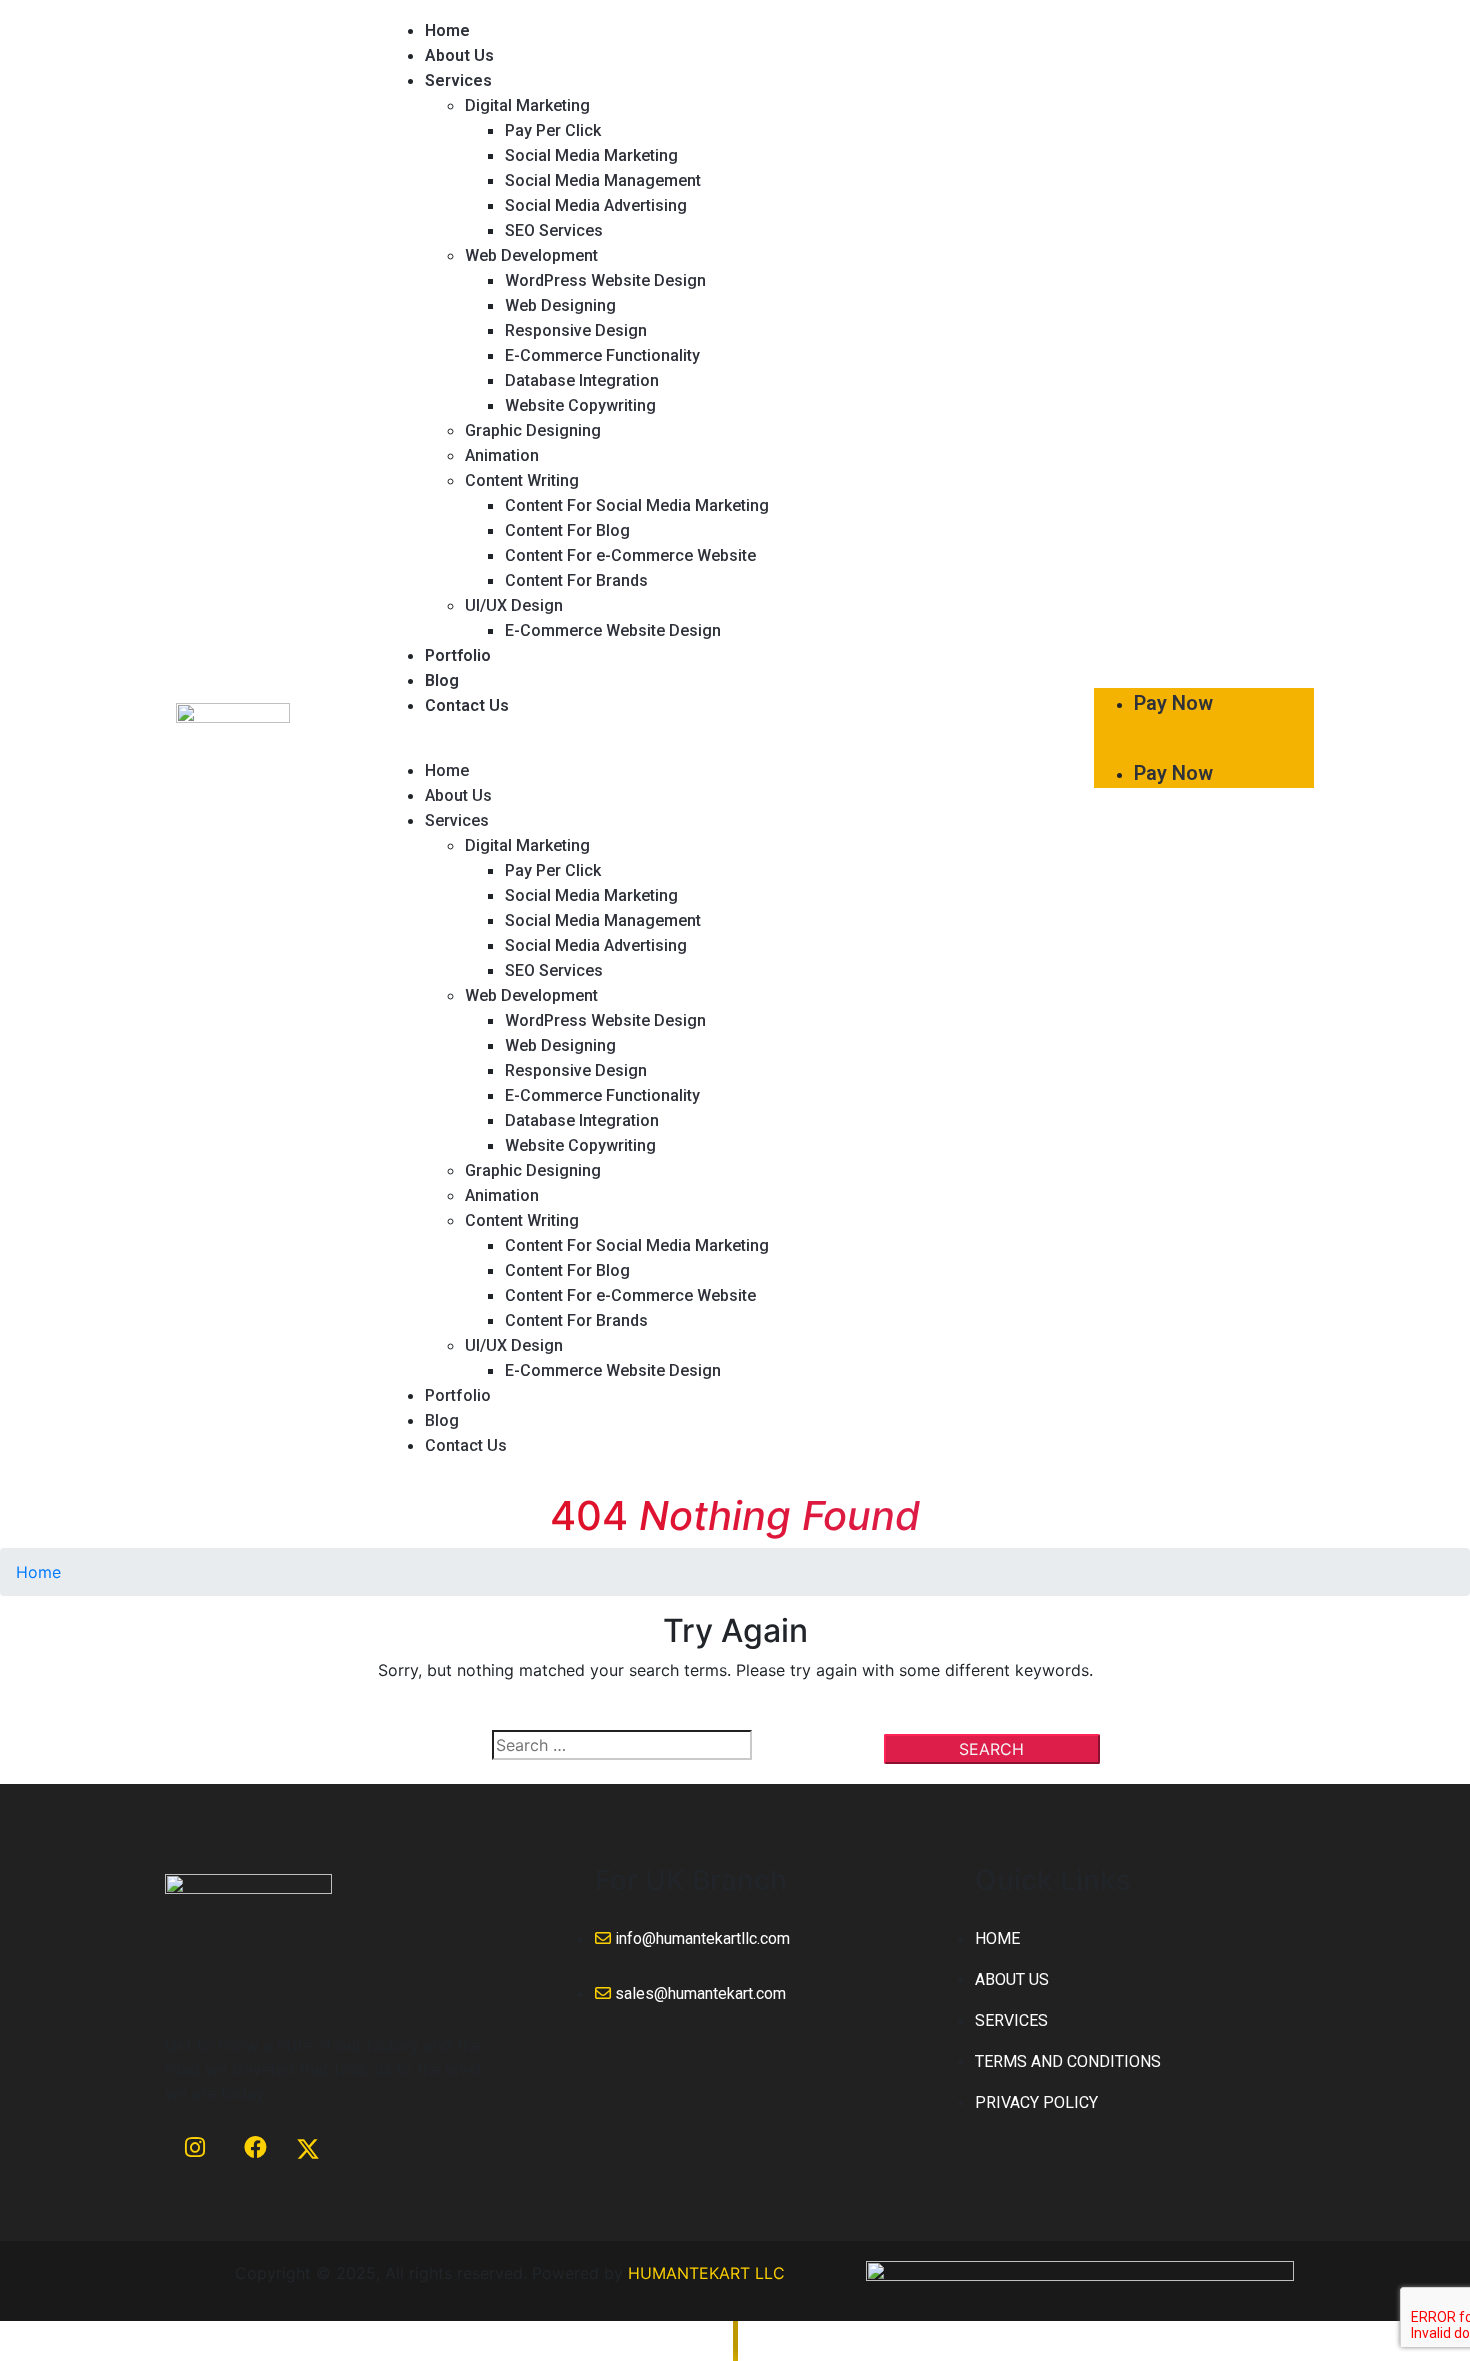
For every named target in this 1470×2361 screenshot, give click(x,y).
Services (458, 80)
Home (447, 30)
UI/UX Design (514, 605)
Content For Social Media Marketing (637, 505)
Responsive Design (576, 330)
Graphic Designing (533, 430)
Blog (442, 680)
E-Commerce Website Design (613, 630)
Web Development (531, 255)
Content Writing (522, 480)
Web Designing (560, 305)
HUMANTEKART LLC (706, 2273)
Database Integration (582, 380)
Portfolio (458, 655)
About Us (459, 55)
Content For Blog (567, 530)
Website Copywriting (580, 405)
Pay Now (1173, 703)
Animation (502, 455)
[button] (729, 746)
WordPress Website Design (605, 280)
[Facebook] (255, 2171)
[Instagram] (195, 2171)
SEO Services (554, 230)
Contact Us (467, 705)
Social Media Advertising (596, 205)
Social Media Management (603, 180)
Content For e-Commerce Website (630, 555)
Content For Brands (576, 580)
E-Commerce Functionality (602, 355)
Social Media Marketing (591, 155)
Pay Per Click (553, 130)
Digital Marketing (527, 105)
